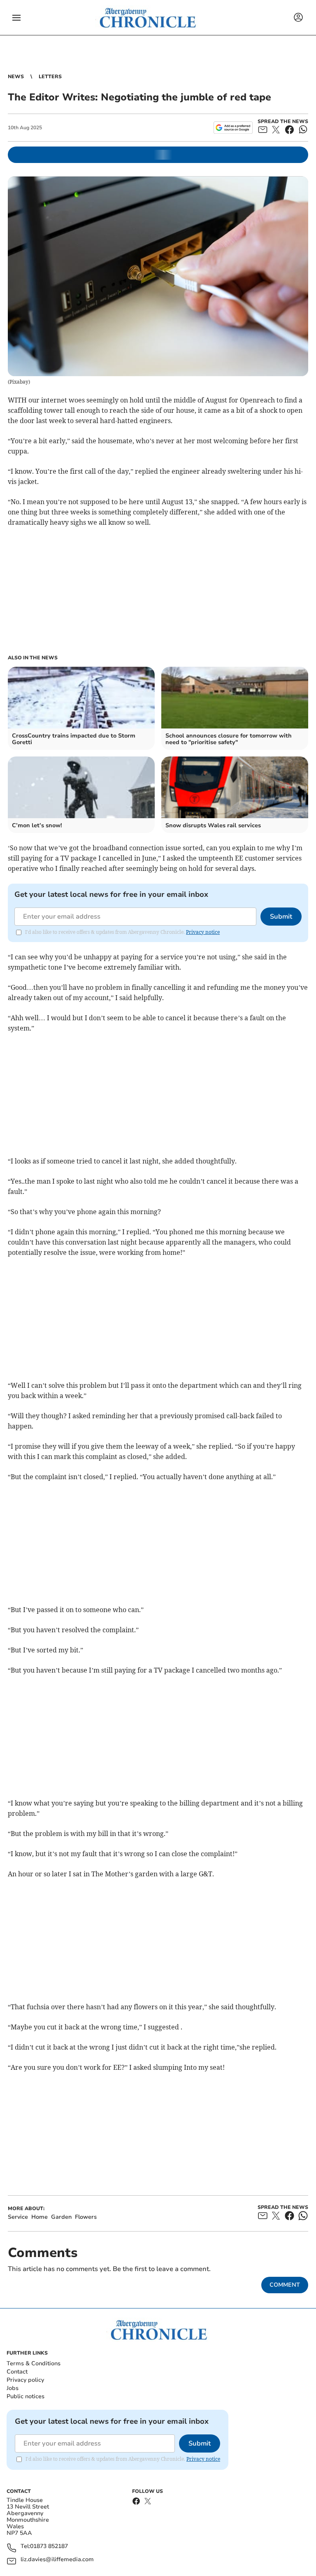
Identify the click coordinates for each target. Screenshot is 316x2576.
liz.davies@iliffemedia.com (57, 2560)
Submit (281, 917)
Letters (50, 77)
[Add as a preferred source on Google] (233, 128)
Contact (17, 2372)
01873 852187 (49, 2547)
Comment (285, 2285)
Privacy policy (25, 2380)
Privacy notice (203, 932)
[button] (16, 18)
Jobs (13, 2388)
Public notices (26, 2396)
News (16, 77)
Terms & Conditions (34, 2363)
